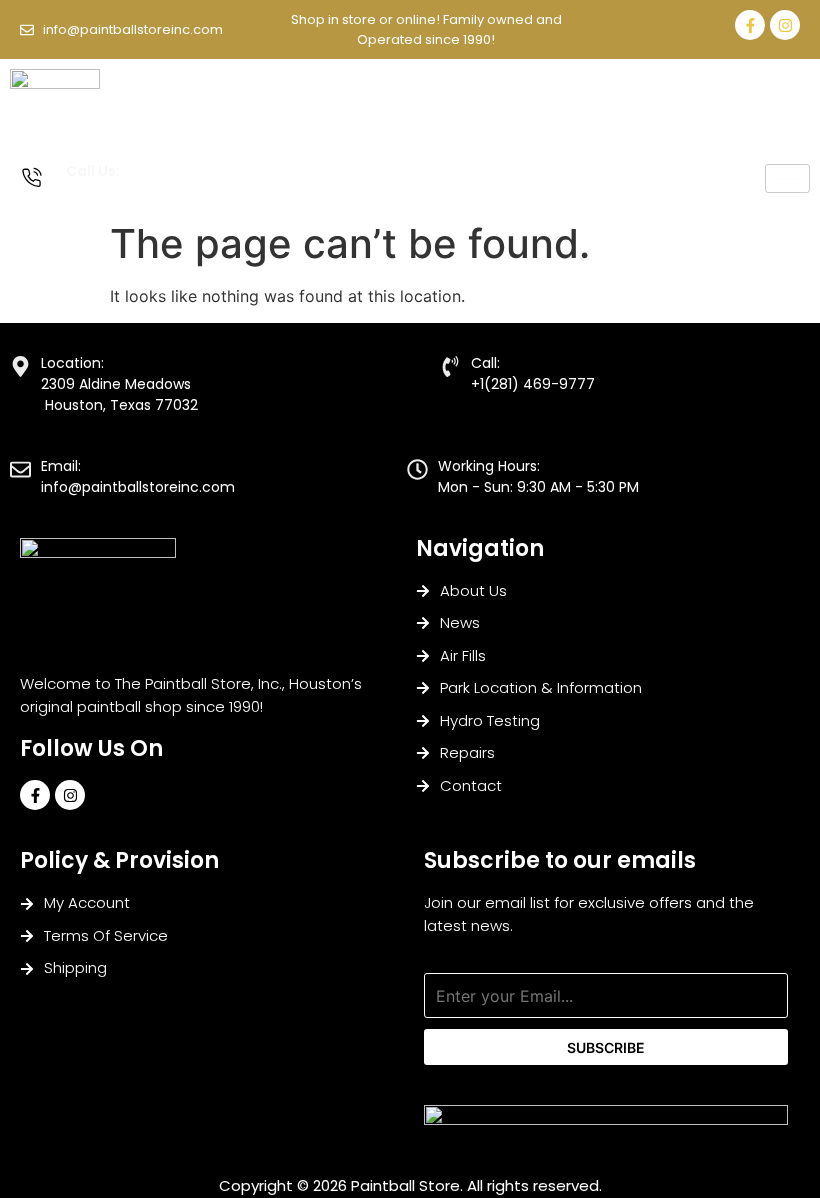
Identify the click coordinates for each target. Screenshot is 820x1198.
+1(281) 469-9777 (120, 192)
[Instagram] (785, 25)
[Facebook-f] (750, 25)
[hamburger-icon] (787, 178)
